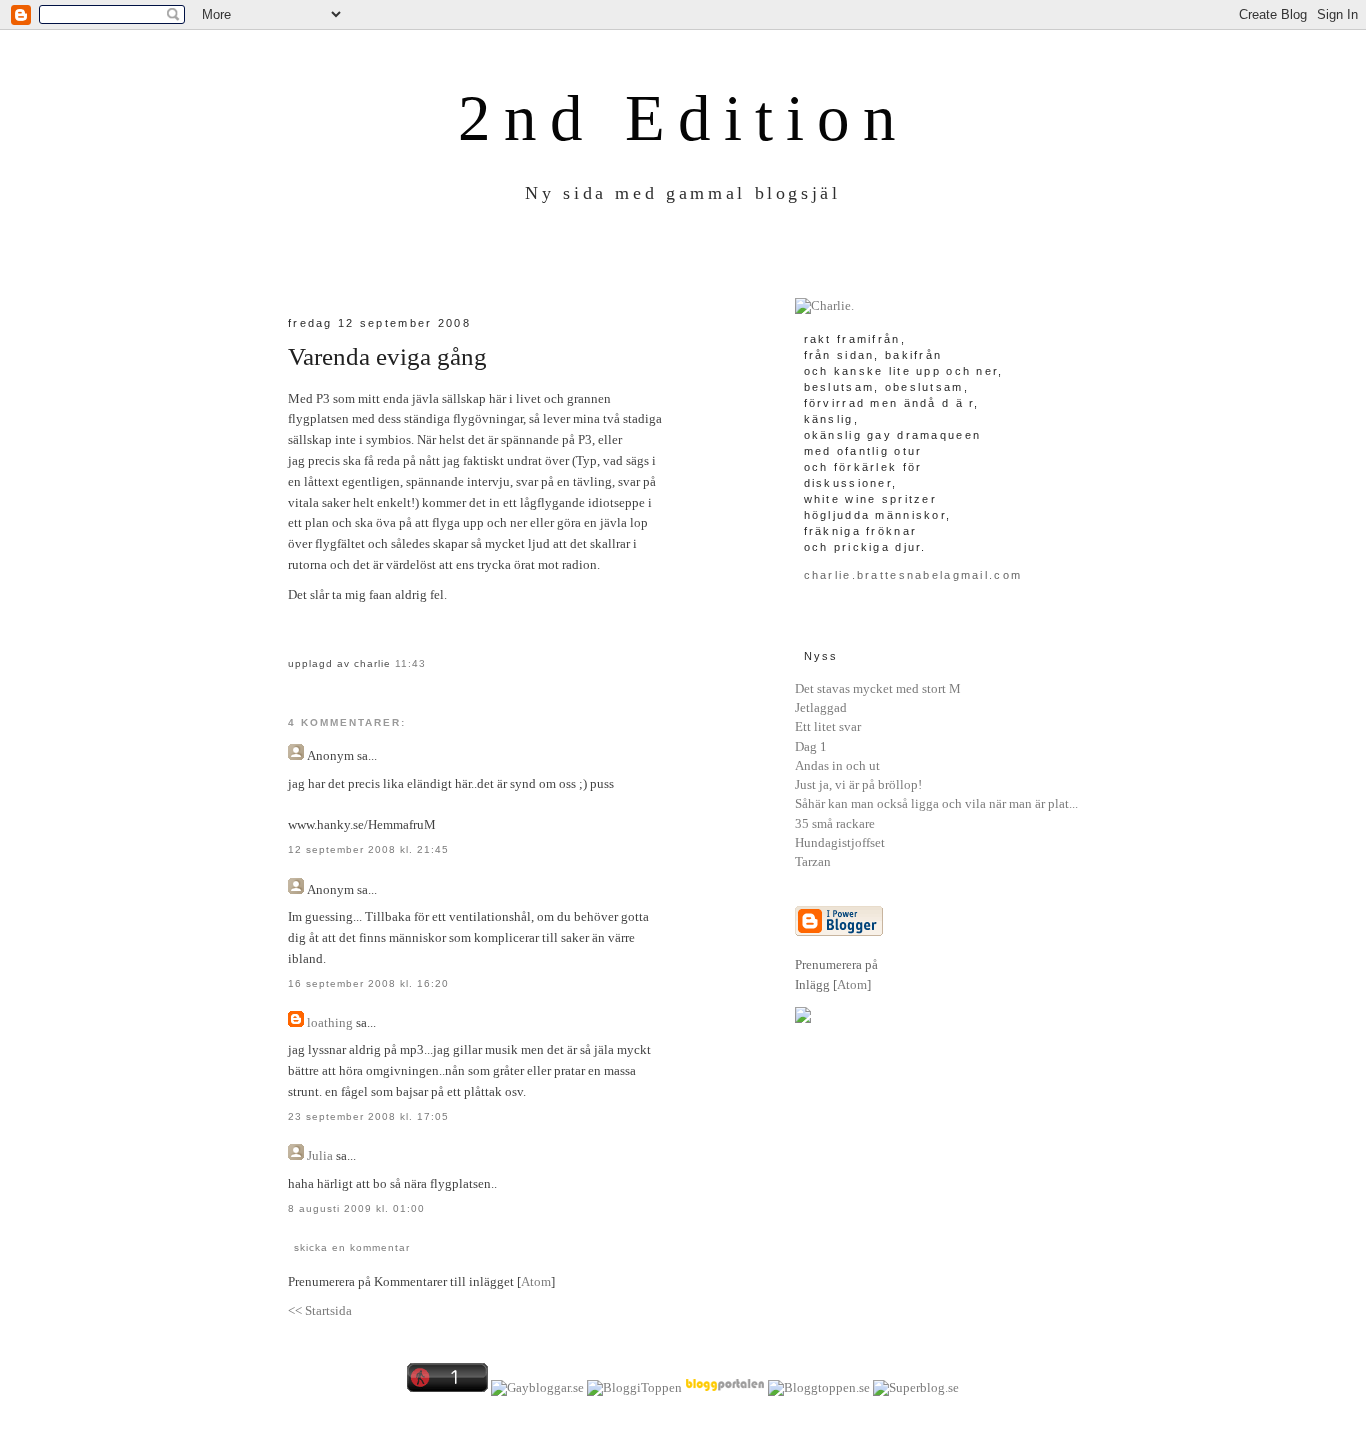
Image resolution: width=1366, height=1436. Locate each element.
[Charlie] (824, 305)
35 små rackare (835, 823)
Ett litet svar (828, 726)
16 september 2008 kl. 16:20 (368, 983)
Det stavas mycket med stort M (878, 688)
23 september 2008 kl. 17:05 (368, 1116)
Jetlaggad (821, 707)
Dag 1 (811, 746)
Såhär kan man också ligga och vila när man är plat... (936, 803)
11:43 (410, 663)
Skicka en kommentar (352, 1247)
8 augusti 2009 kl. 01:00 (356, 1208)
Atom (536, 1281)
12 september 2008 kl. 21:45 (368, 849)
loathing (330, 1022)
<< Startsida (320, 1310)
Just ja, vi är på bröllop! (858, 784)
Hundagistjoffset (840, 842)
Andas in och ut (837, 765)
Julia (320, 1155)
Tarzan (813, 861)
